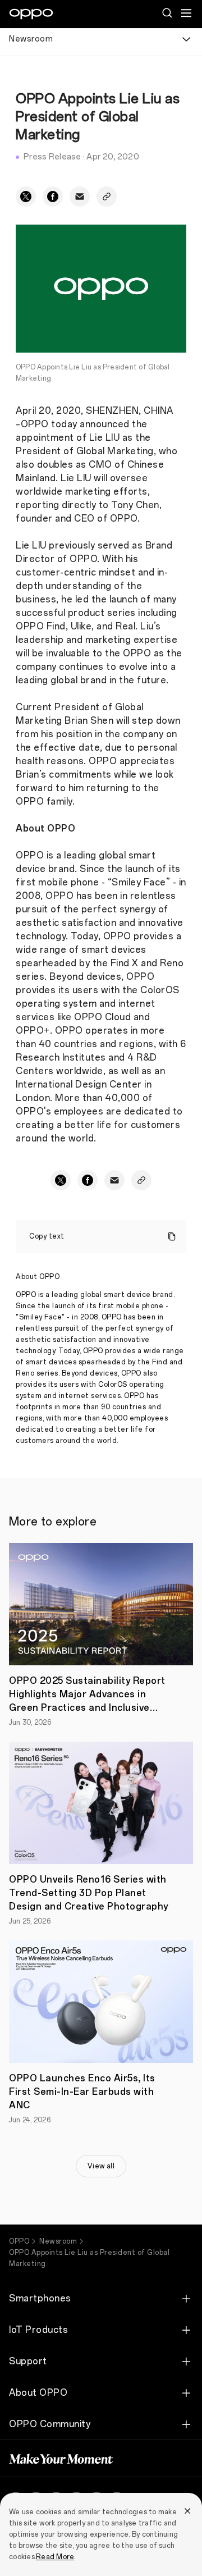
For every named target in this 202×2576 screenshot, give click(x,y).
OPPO (19, 2241)
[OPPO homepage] (31, 14)
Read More (55, 2557)
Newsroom (58, 2241)
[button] (186, 13)
